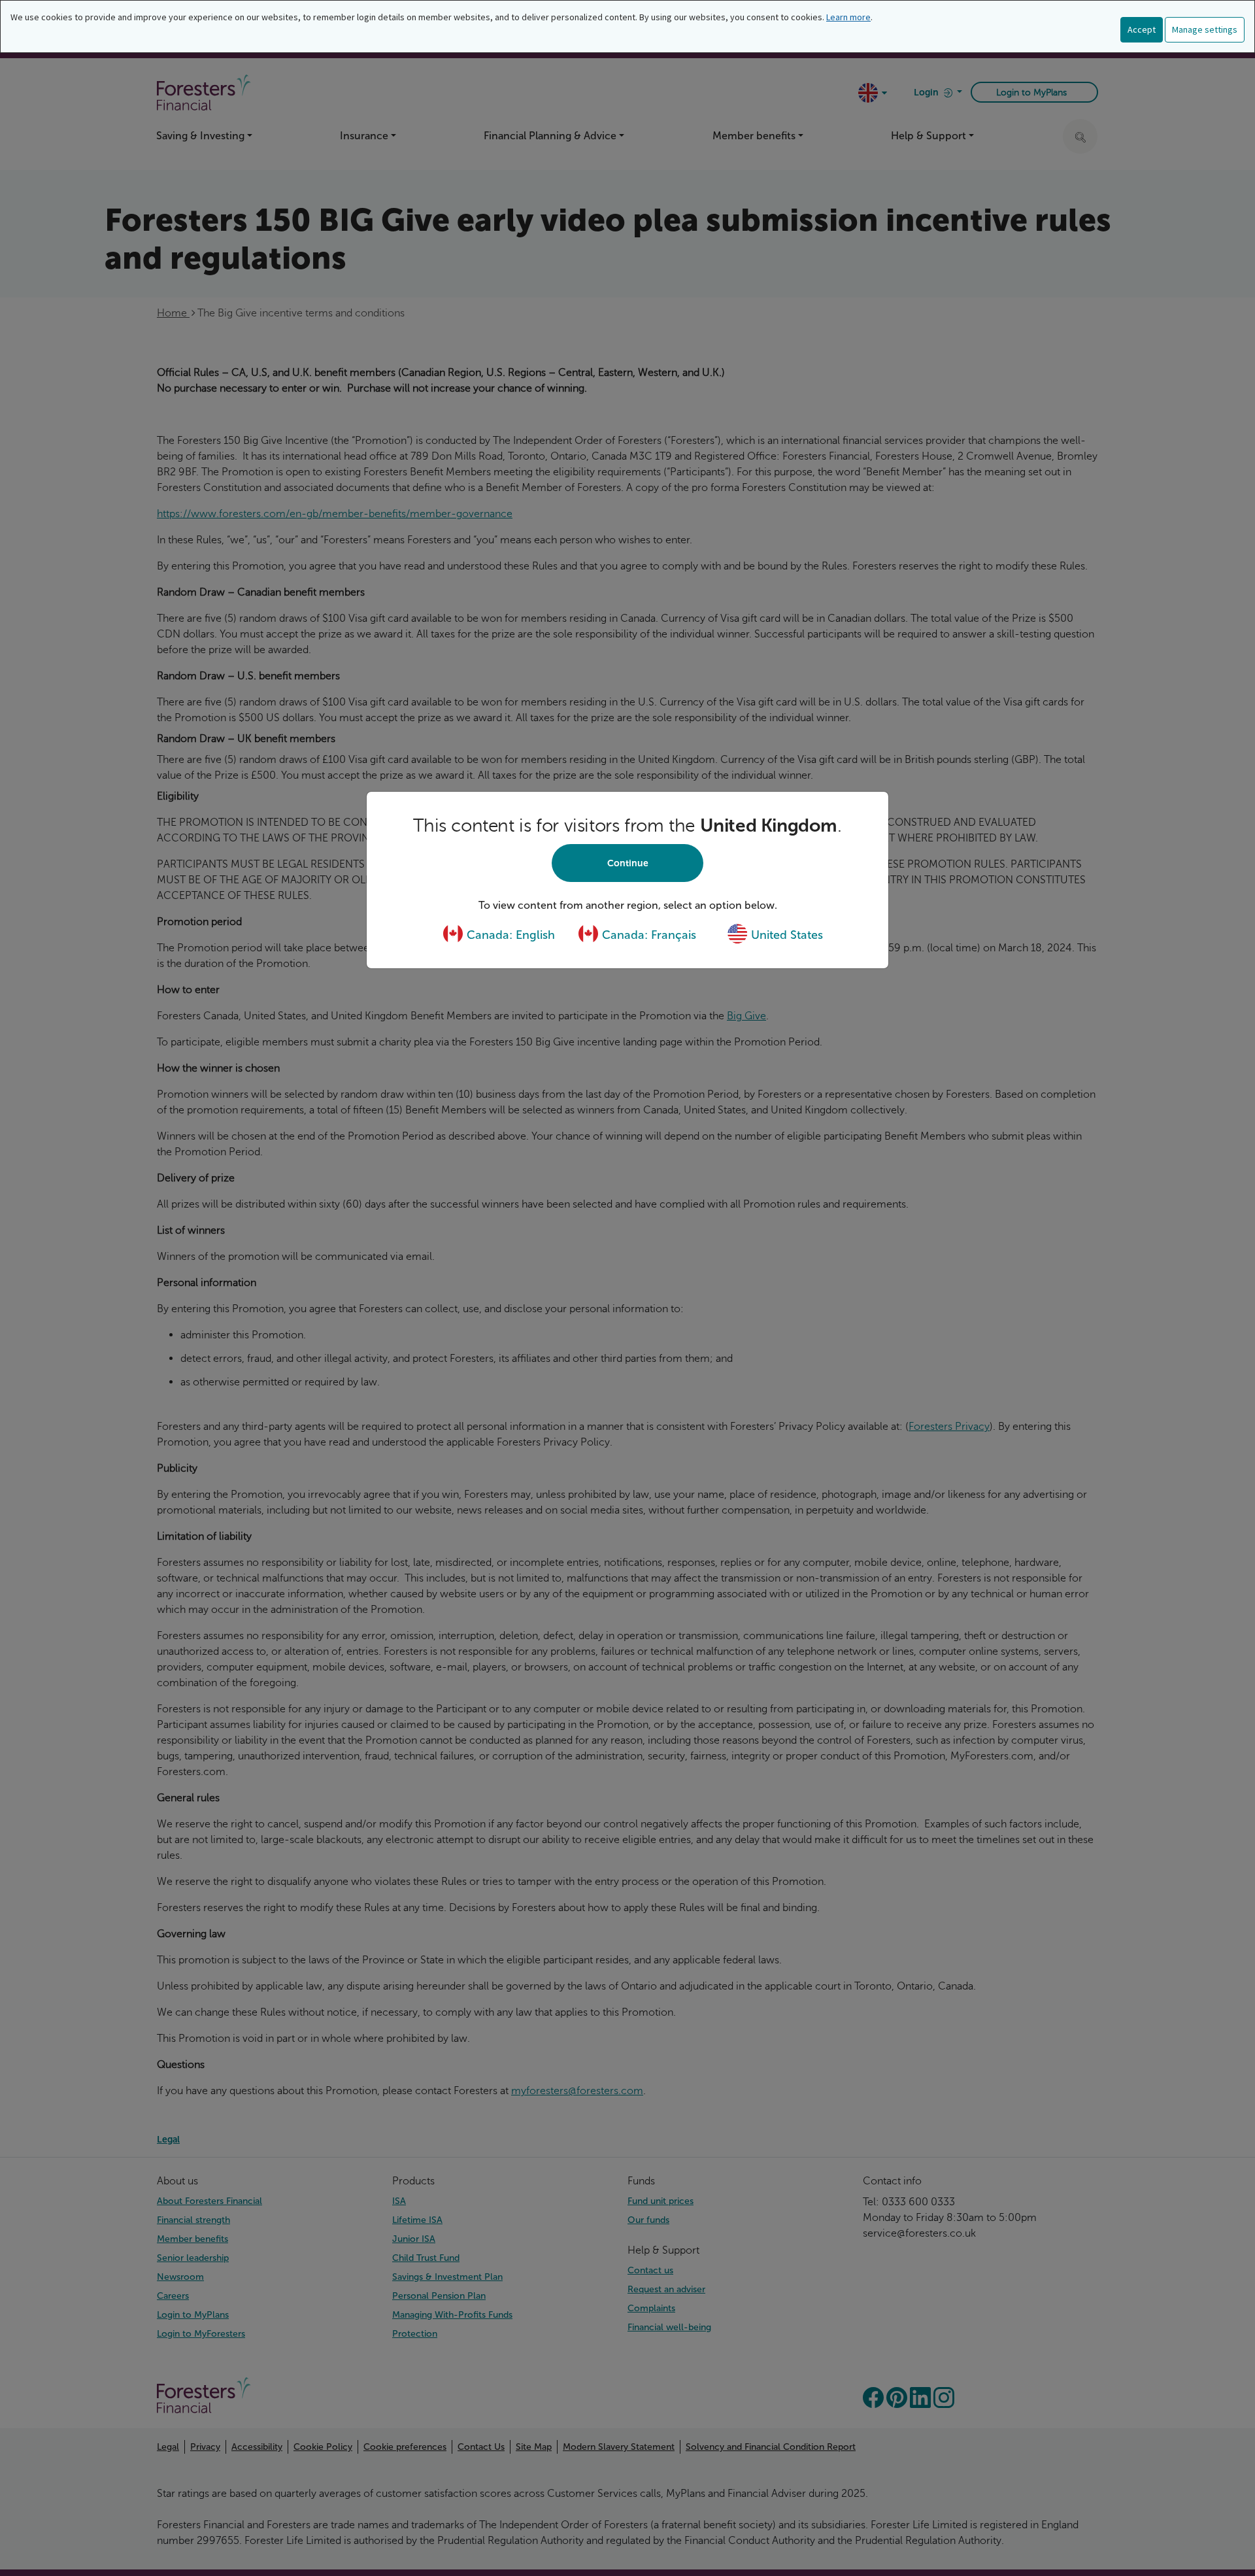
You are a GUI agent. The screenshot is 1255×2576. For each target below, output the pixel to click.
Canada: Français (647, 935)
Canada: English (509, 935)
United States (785, 935)
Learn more (848, 17)
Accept (1142, 29)
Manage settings (1205, 29)
